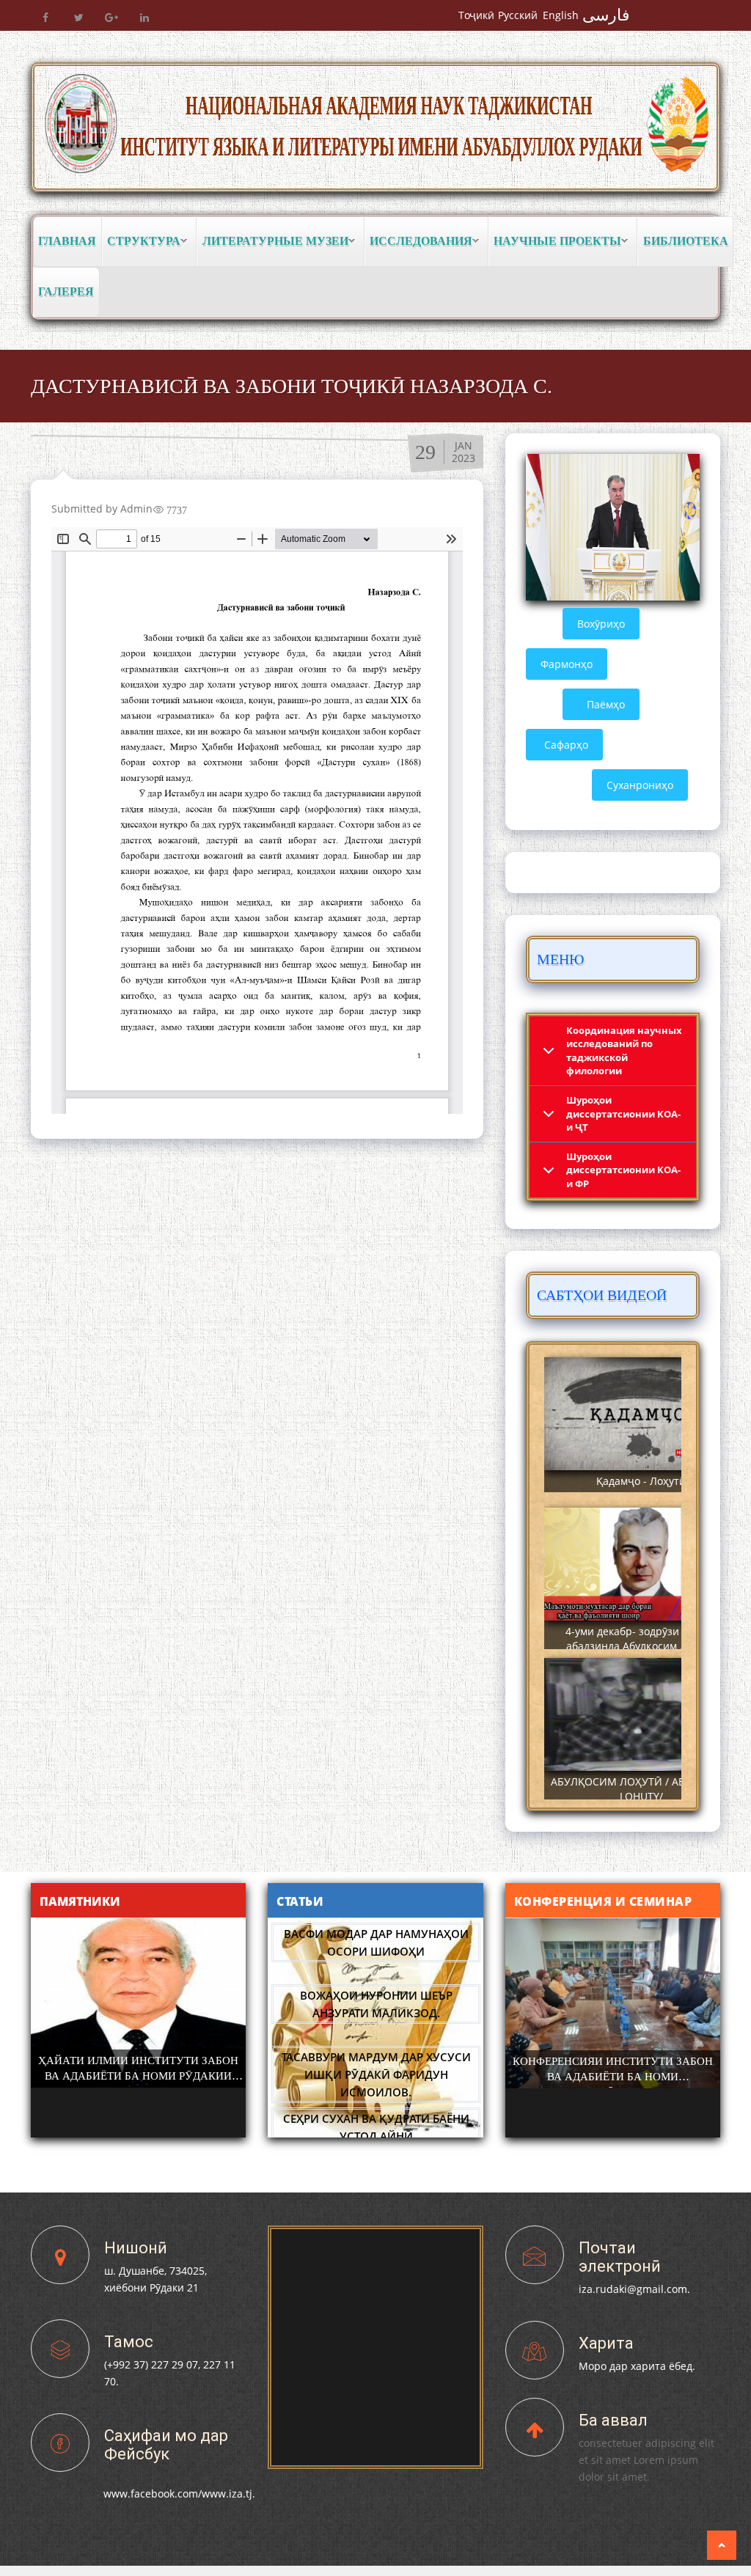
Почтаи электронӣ (620, 2257)
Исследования (419, 242)
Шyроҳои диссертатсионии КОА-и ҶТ (623, 1113)
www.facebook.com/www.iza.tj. (179, 2494)
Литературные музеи (272, 242)
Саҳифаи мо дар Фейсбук (166, 2445)
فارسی (606, 15)
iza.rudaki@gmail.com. (634, 2289)
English (561, 15)
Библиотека (686, 241)
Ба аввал (613, 2420)
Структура (142, 242)
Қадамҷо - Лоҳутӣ (641, 1481)
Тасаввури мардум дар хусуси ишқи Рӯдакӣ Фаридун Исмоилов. (376, 2074)
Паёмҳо (606, 704)
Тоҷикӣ (476, 15)
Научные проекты (555, 242)
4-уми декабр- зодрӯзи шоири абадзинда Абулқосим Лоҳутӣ (641, 1639)
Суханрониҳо (640, 785)
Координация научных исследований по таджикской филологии (624, 1051)
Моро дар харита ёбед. (637, 2366)
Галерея (66, 291)
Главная (67, 241)
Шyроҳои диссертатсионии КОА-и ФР (623, 1170)
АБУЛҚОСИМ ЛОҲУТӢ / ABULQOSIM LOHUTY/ (641, 1789)
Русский (518, 15)
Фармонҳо (567, 664)
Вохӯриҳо (601, 624)
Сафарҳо (566, 745)
